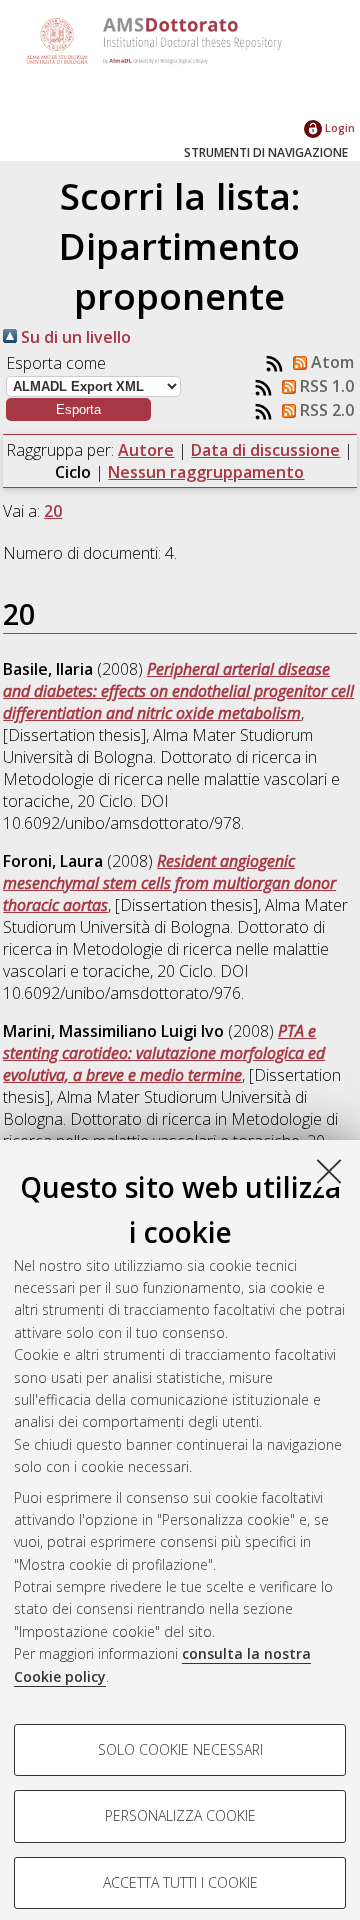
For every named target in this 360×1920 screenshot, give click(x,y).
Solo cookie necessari (180, 1749)
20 (53, 511)
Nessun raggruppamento (206, 472)
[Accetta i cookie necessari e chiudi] (329, 1171)
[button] (78, 409)
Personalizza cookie (180, 1815)
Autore (146, 450)
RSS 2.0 (325, 410)
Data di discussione (265, 450)
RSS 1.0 (325, 386)
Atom (330, 362)
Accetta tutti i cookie (180, 1882)
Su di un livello (74, 337)
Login (338, 127)
